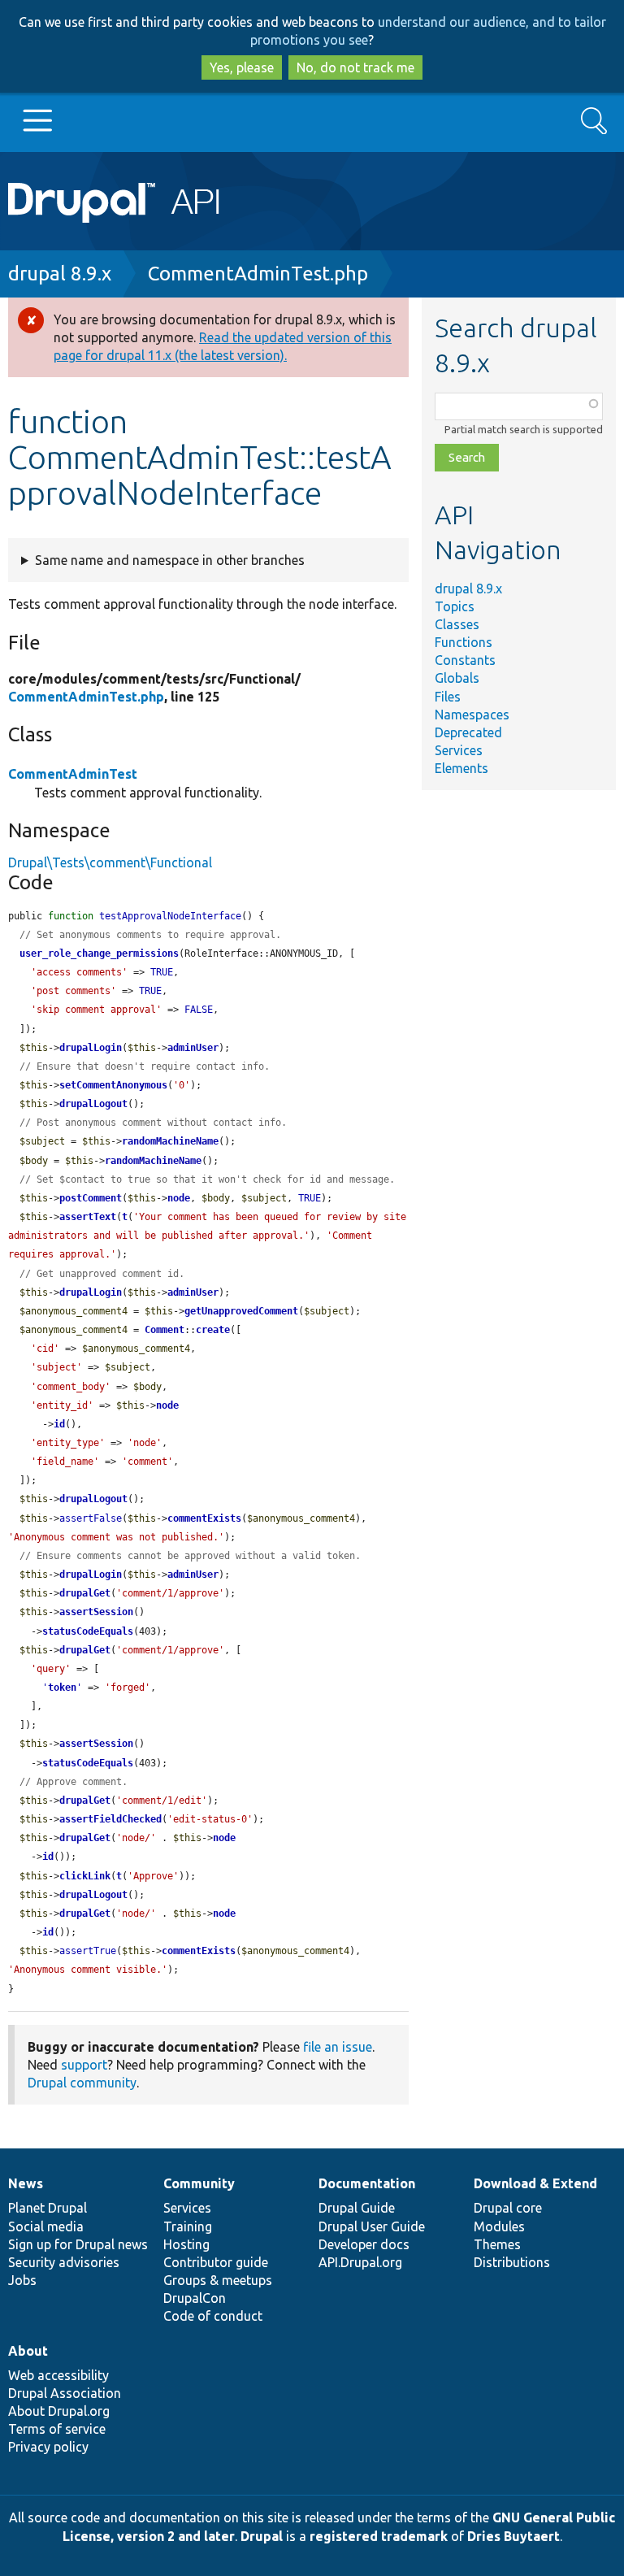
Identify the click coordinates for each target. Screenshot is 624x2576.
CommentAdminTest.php (258, 274)
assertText (88, 1217)
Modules (499, 2226)
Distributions (512, 2262)
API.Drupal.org (360, 2262)
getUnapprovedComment (241, 1311)
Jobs (22, 2280)
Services (459, 750)
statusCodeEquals (88, 1631)
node (179, 1198)
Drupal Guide (357, 2208)
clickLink (85, 1876)
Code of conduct (213, 2316)
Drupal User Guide (372, 2226)
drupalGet (85, 1593)
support (84, 2065)
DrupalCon (195, 2298)
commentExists (204, 1518)
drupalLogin (91, 1048)
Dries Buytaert (513, 2536)
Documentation (367, 2183)
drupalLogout (93, 1104)
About (28, 2351)
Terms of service (57, 2429)
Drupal (262, 2536)
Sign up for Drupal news (78, 2244)
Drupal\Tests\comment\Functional (110, 862)
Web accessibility (58, 2375)
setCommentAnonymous (113, 1085)
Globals (457, 678)
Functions (464, 642)
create (213, 1330)
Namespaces (472, 715)
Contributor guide (216, 2262)
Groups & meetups (218, 2280)
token (62, 1688)
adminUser (193, 1048)
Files (448, 697)
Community (199, 2183)
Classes (457, 624)
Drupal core (508, 2208)
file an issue (338, 2047)
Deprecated (468, 732)
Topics (455, 606)
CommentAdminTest (73, 774)
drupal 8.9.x (60, 274)
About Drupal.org (59, 2411)
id (59, 1424)
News (26, 2183)
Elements (461, 768)
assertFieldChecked (110, 1819)
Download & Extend (535, 2183)
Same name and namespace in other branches (170, 560)
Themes (497, 2244)
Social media (46, 2226)
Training (188, 2226)
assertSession (96, 1612)
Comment (165, 1330)
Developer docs (364, 2244)
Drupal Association (65, 2393)
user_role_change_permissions (99, 954)
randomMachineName (170, 1141)
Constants (465, 660)
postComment (91, 1198)
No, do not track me (355, 67)
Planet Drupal (48, 2208)
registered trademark (379, 2536)
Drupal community (82, 2083)
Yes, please (242, 67)
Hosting (186, 2244)
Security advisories (64, 2262)
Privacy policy (48, 2447)
